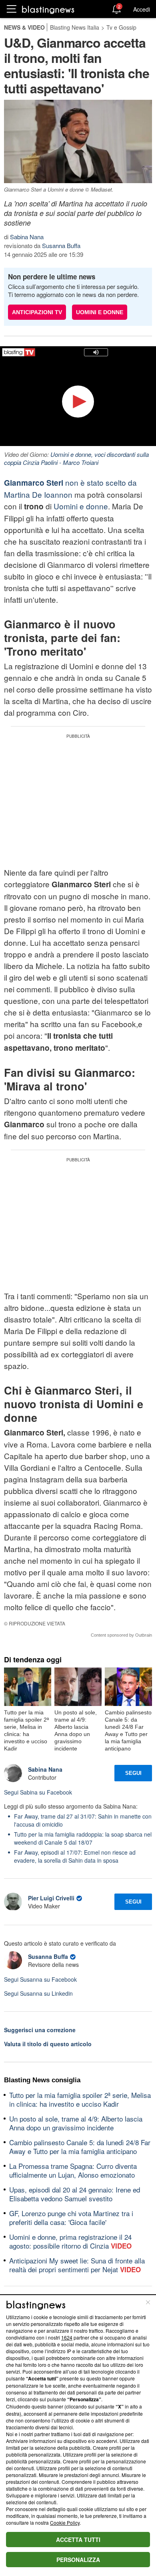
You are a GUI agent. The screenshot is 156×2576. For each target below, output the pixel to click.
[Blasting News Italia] (48, 9)
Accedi (142, 9)
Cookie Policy (65, 2523)
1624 (67, 2337)
